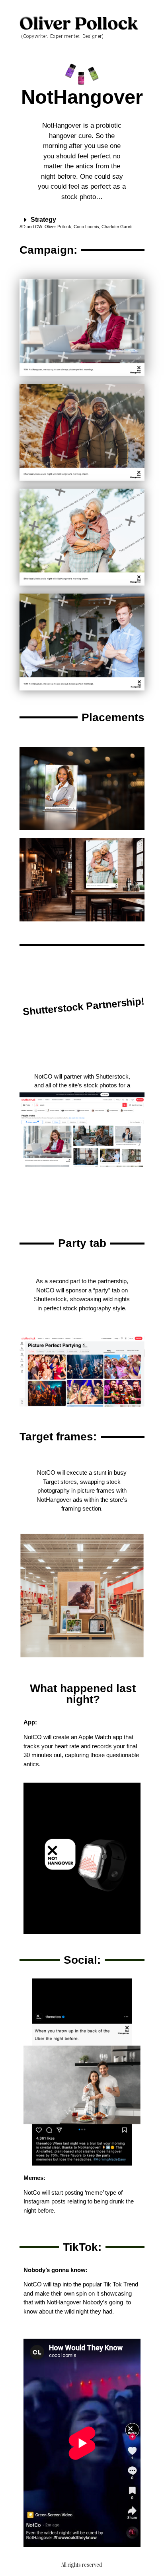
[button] (82, 220)
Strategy (43, 220)
